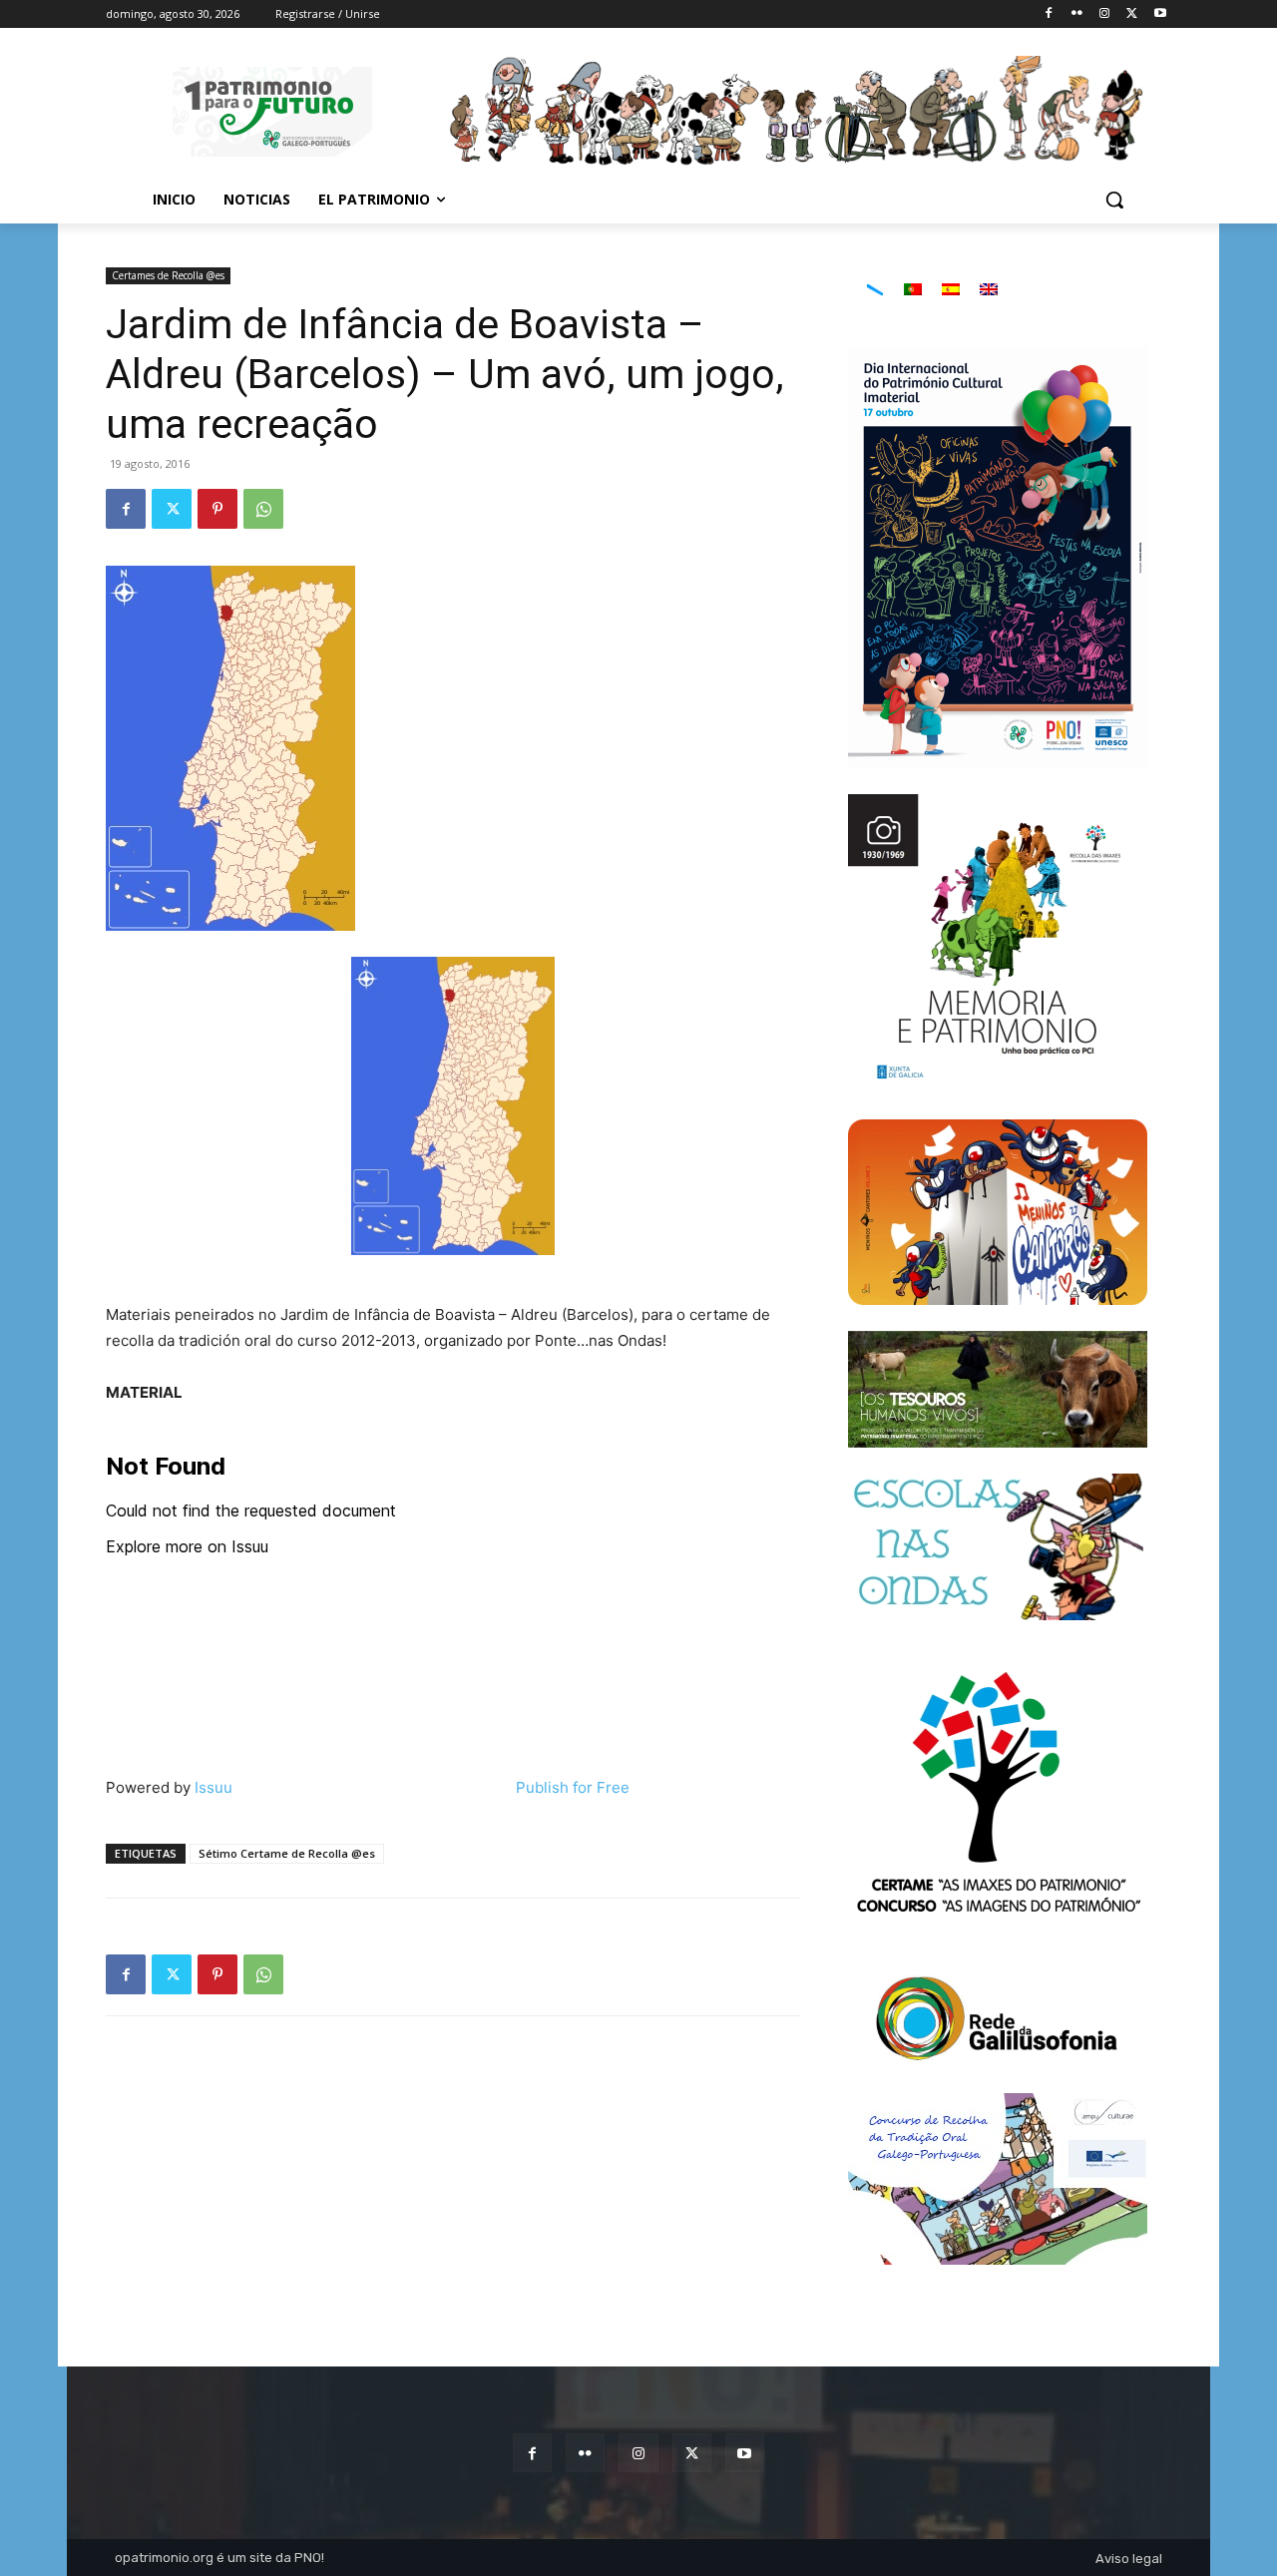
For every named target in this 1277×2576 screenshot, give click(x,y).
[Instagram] (1105, 14)
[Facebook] (1049, 14)
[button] (1114, 200)
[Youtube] (1160, 14)
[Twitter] (1132, 14)
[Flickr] (1077, 14)
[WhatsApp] (263, 509)
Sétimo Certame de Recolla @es (287, 1853)
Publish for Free (573, 1787)
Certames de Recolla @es (168, 275)
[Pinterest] (217, 509)
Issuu (213, 1787)
